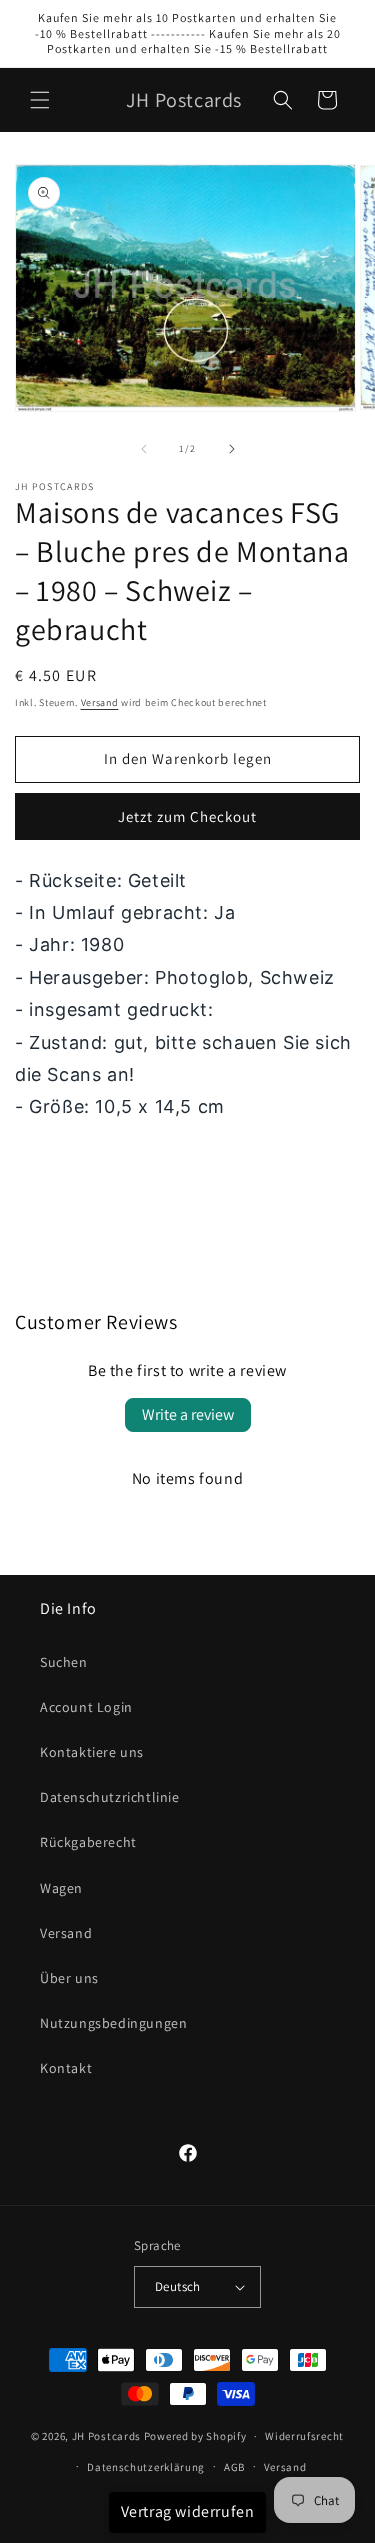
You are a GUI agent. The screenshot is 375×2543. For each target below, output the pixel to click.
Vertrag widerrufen (188, 2511)
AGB (234, 2467)
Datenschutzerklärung (146, 2467)
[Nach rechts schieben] (232, 449)
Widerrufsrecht (304, 2436)
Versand (100, 702)
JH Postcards (106, 2436)
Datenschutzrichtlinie (110, 1797)
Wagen (61, 1888)
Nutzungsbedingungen (113, 2023)
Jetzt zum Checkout (187, 816)
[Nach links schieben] (144, 449)
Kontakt (66, 2068)
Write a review (188, 1414)
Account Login (86, 1707)
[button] (40, 100)
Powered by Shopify (195, 2436)
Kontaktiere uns (92, 1752)
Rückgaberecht (88, 1842)
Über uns (69, 1978)
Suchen (64, 1662)
